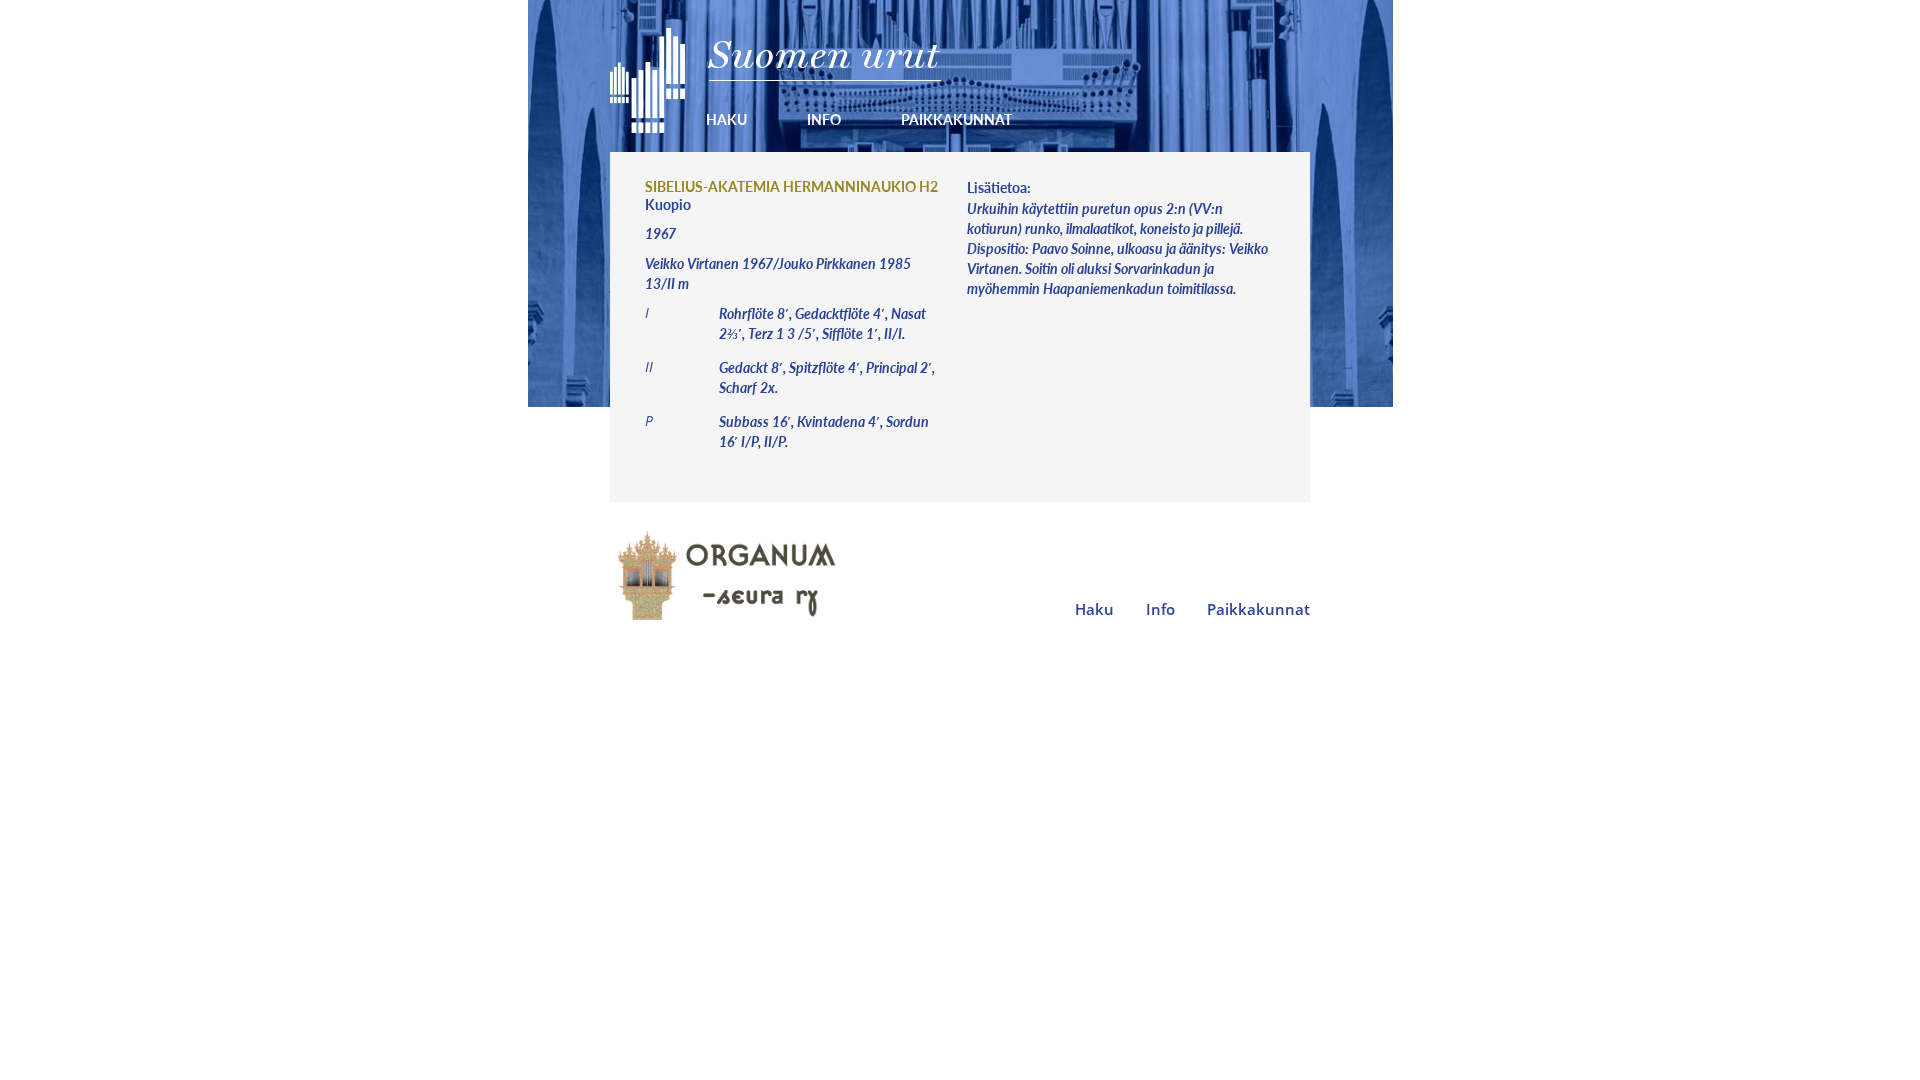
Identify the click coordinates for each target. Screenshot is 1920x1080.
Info (824, 119)
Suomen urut (824, 54)
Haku (726, 119)
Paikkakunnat (956, 119)
